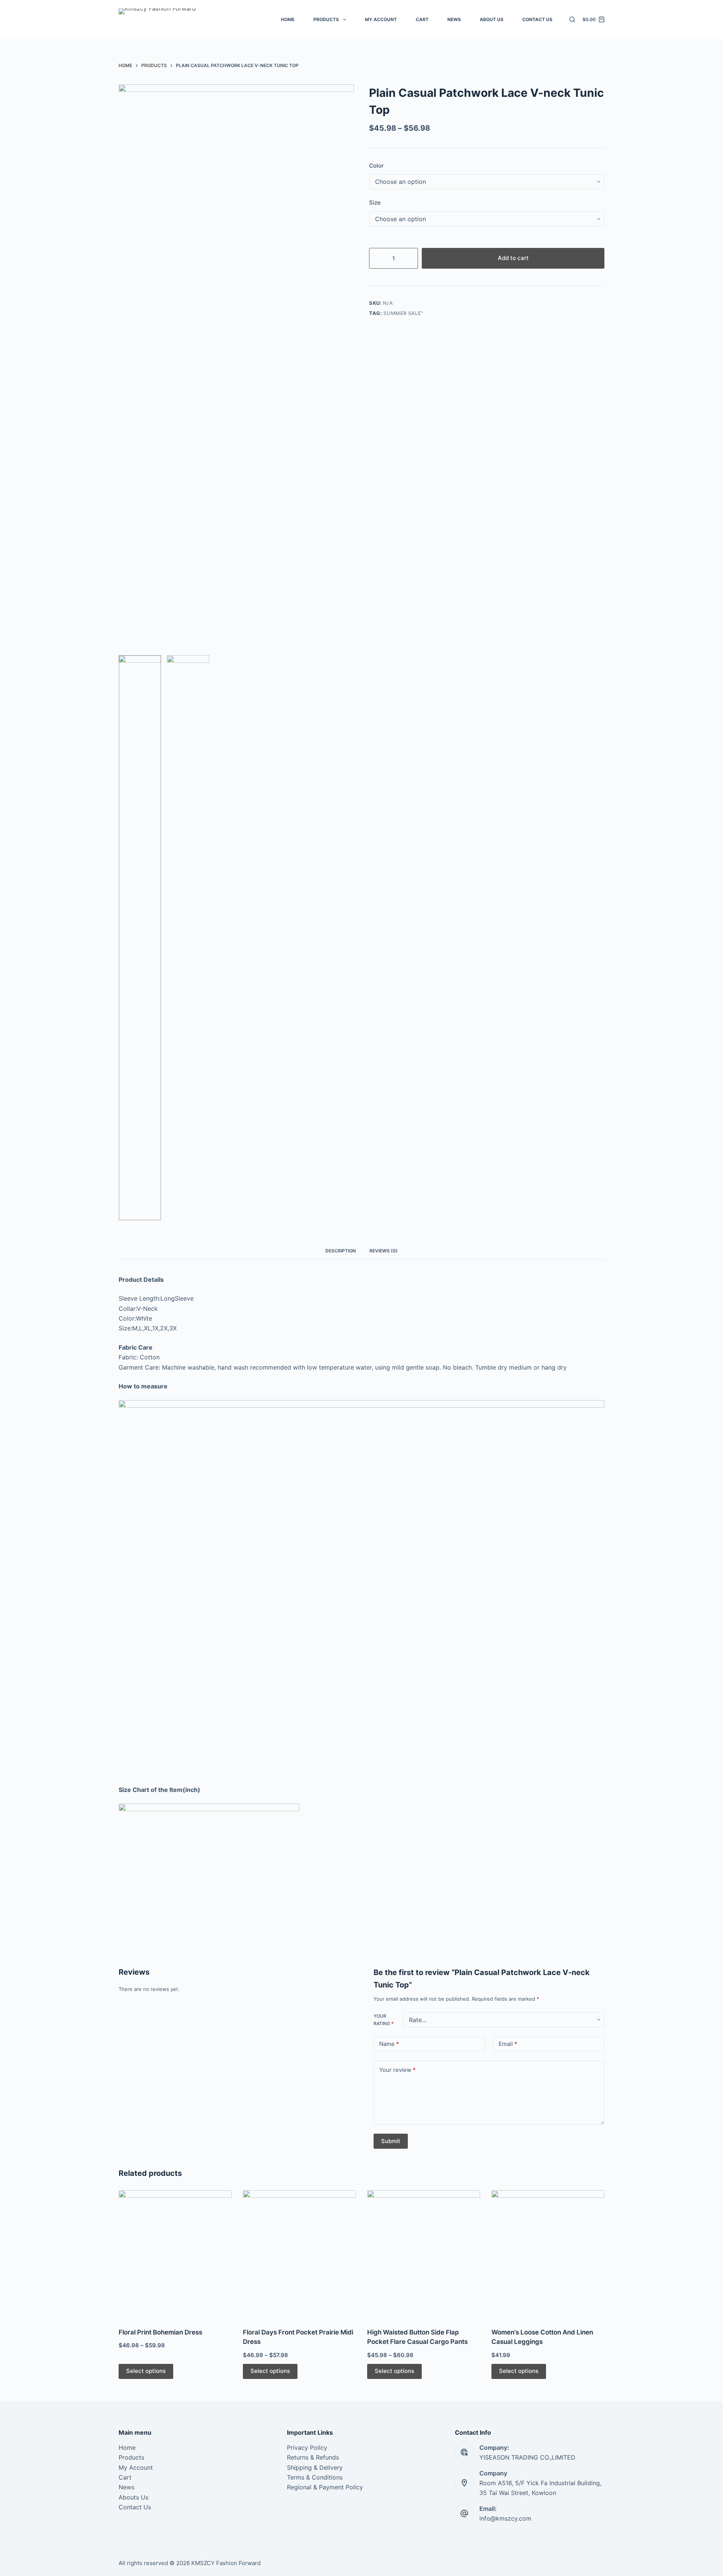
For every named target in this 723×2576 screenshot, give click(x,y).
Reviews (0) (384, 1251)
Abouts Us (133, 2497)
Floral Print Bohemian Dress (160, 2332)
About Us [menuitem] (492, 19)
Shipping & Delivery (315, 2467)
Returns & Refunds (313, 2457)
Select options (146, 2371)
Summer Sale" (403, 313)
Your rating (384, 2020)
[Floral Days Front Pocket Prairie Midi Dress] (299, 2254)
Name (389, 2044)
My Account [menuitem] (381, 19)
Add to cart (513, 258)
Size (375, 203)
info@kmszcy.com (505, 2518)
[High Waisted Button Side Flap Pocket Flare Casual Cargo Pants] (424, 2254)
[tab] (341, 1251)
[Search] (572, 19)
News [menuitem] (454, 19)
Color (376, 166)
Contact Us (135, 2507)
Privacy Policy (307, 2448)
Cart (125, 2477)
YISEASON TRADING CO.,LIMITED (527, 2457)
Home (127, 2448)
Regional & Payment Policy (325, 2487)
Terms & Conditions (315, 2477)
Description (341, 1251)
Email (508, 2044)
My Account (136, 2467)
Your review (397, 2070)
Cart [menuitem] (422, 19)
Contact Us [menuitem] (537, 19)
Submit (391, 2141)
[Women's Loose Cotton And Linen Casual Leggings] (548, 2254)
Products (131, 2457)
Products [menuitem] (326, 19)
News (127, 2487)
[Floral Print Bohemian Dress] (175, 2254)
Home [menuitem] (288, 19)
